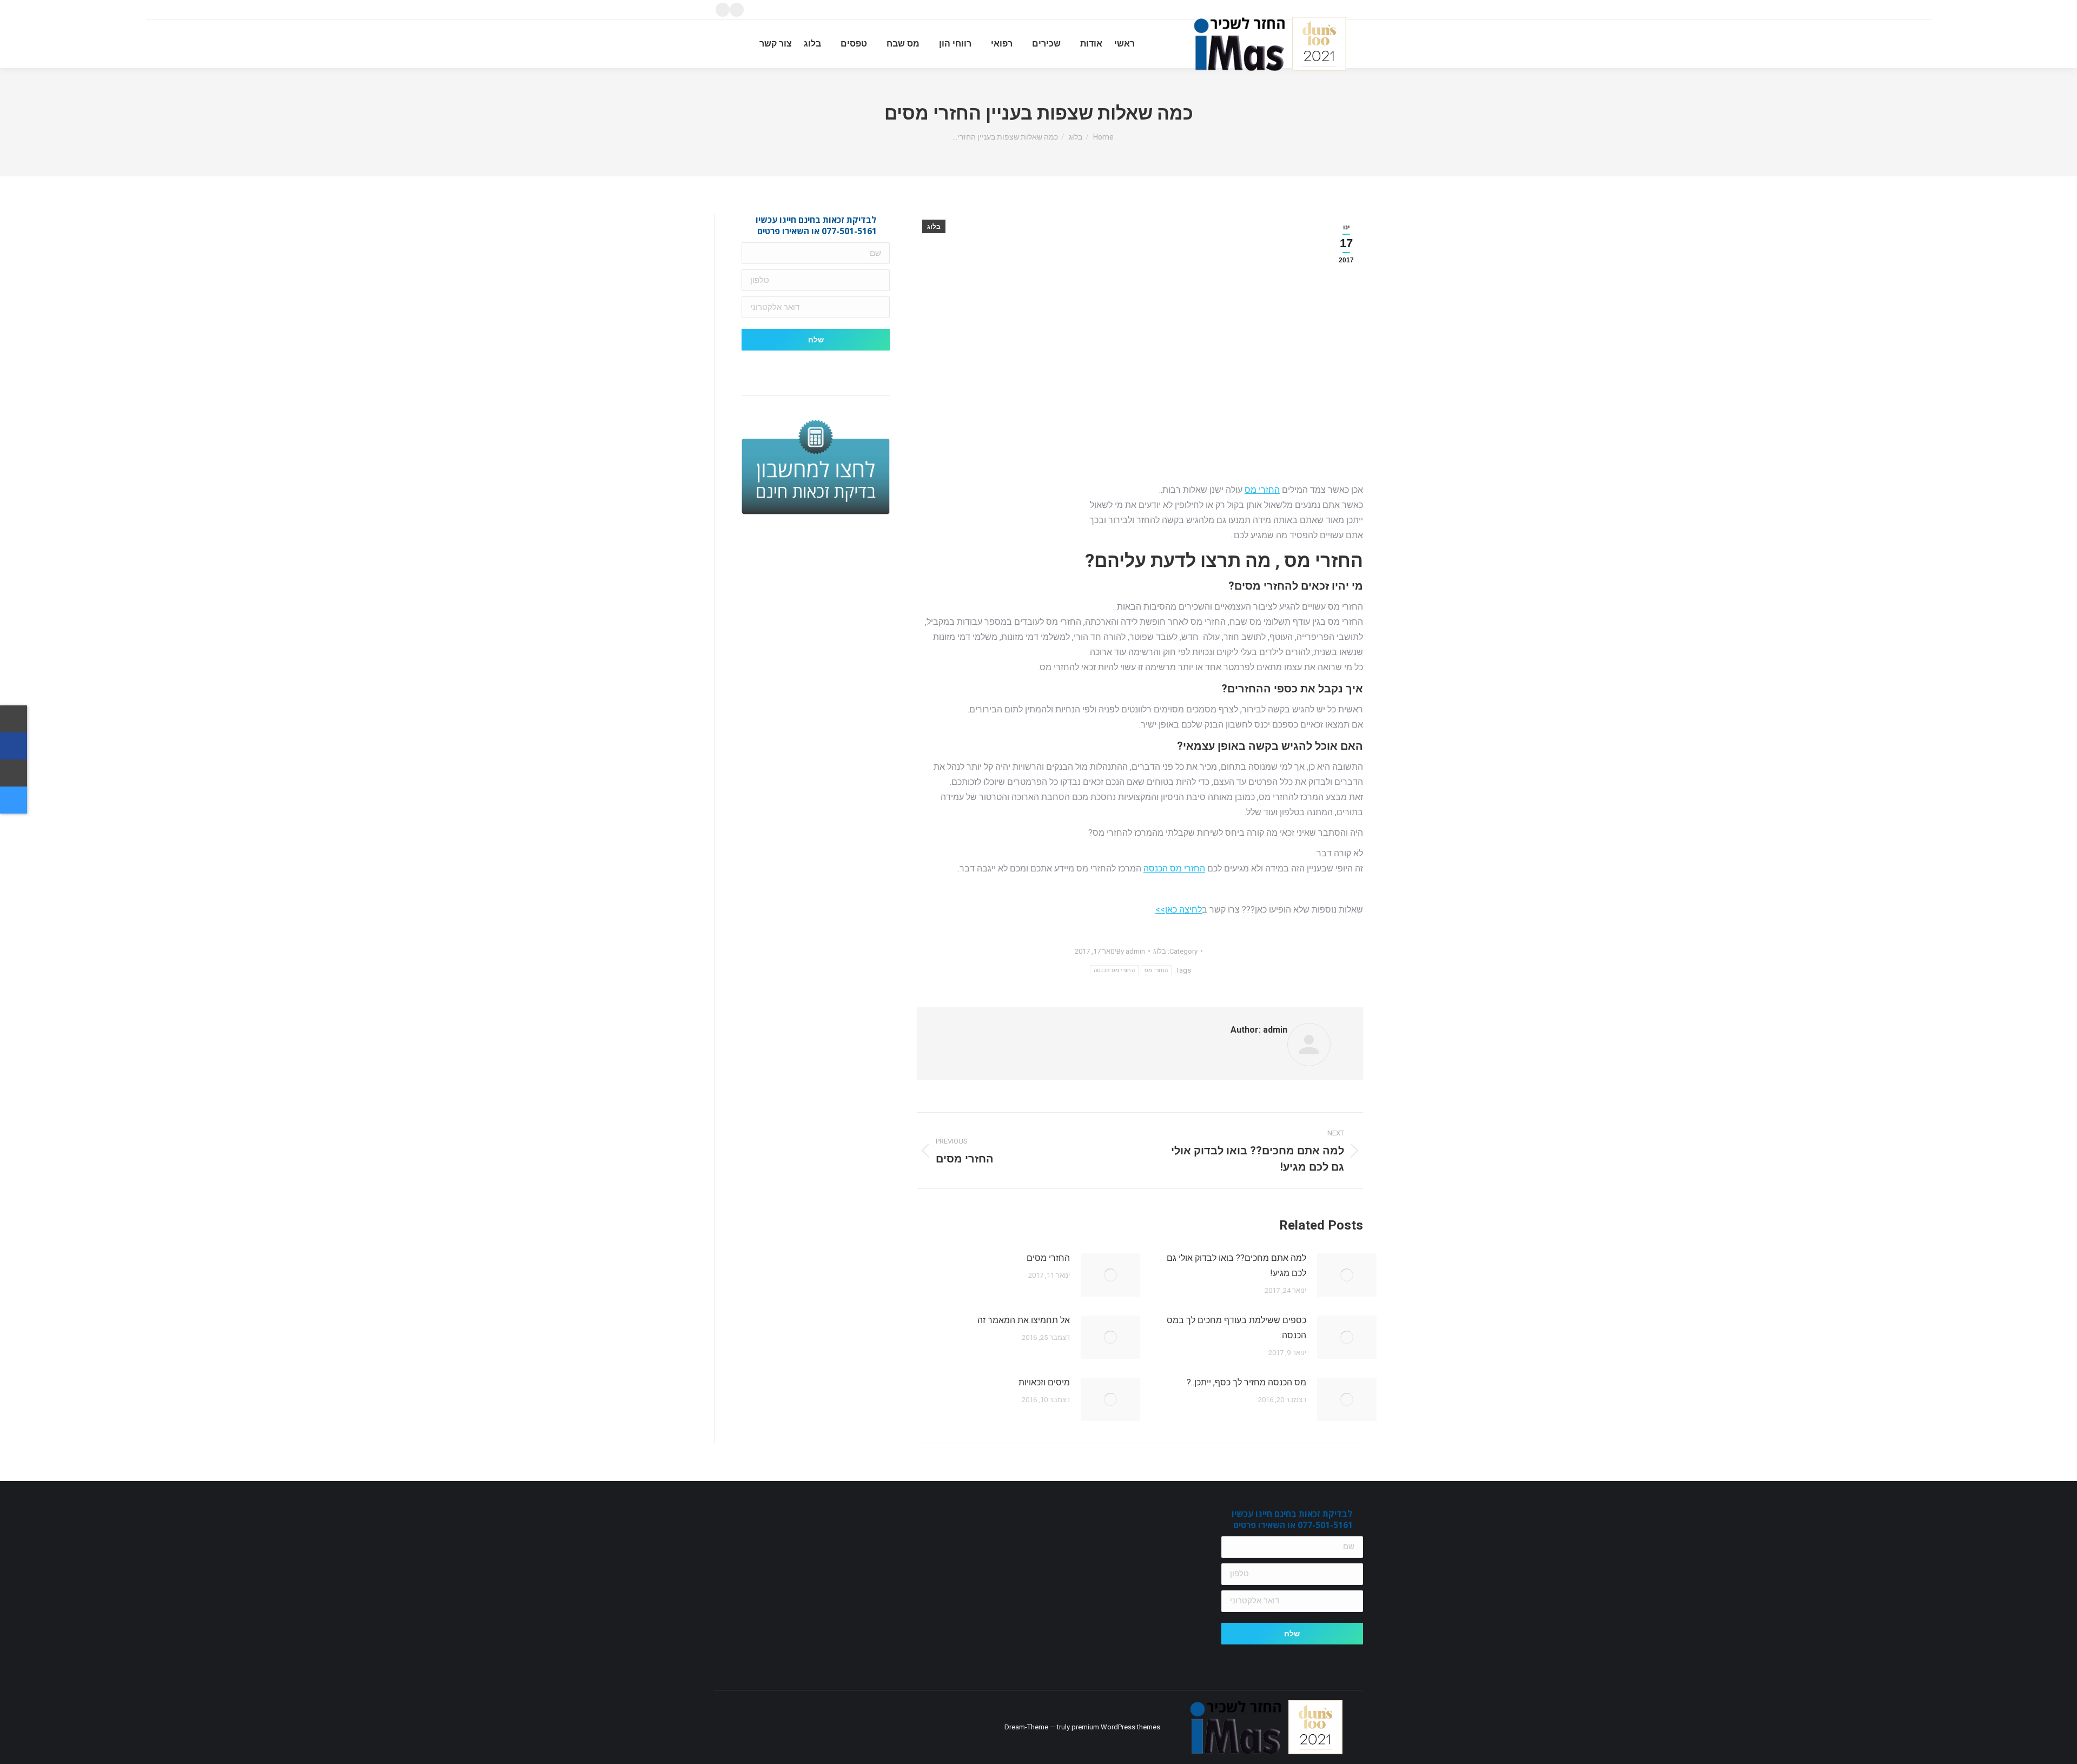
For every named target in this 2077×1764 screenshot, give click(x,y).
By (1131, 951)
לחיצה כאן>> (1179, 910)
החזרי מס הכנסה (1174, 868)
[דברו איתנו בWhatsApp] (14, 773)
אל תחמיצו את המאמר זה (1024, 1320)
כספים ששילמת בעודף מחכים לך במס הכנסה (1236, 1328)
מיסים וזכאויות (1044, 1382)
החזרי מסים (1048, 1258)
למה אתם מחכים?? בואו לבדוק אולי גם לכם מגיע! (1236, 1266)
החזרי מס (1262, 490)
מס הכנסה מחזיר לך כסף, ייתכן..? (1246, 1382)
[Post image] (1347, 1275)
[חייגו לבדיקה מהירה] (14, 719)
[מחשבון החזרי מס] (14, 800)
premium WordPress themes (1116, 1727)
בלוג (934, 227)
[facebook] (14, 746)
